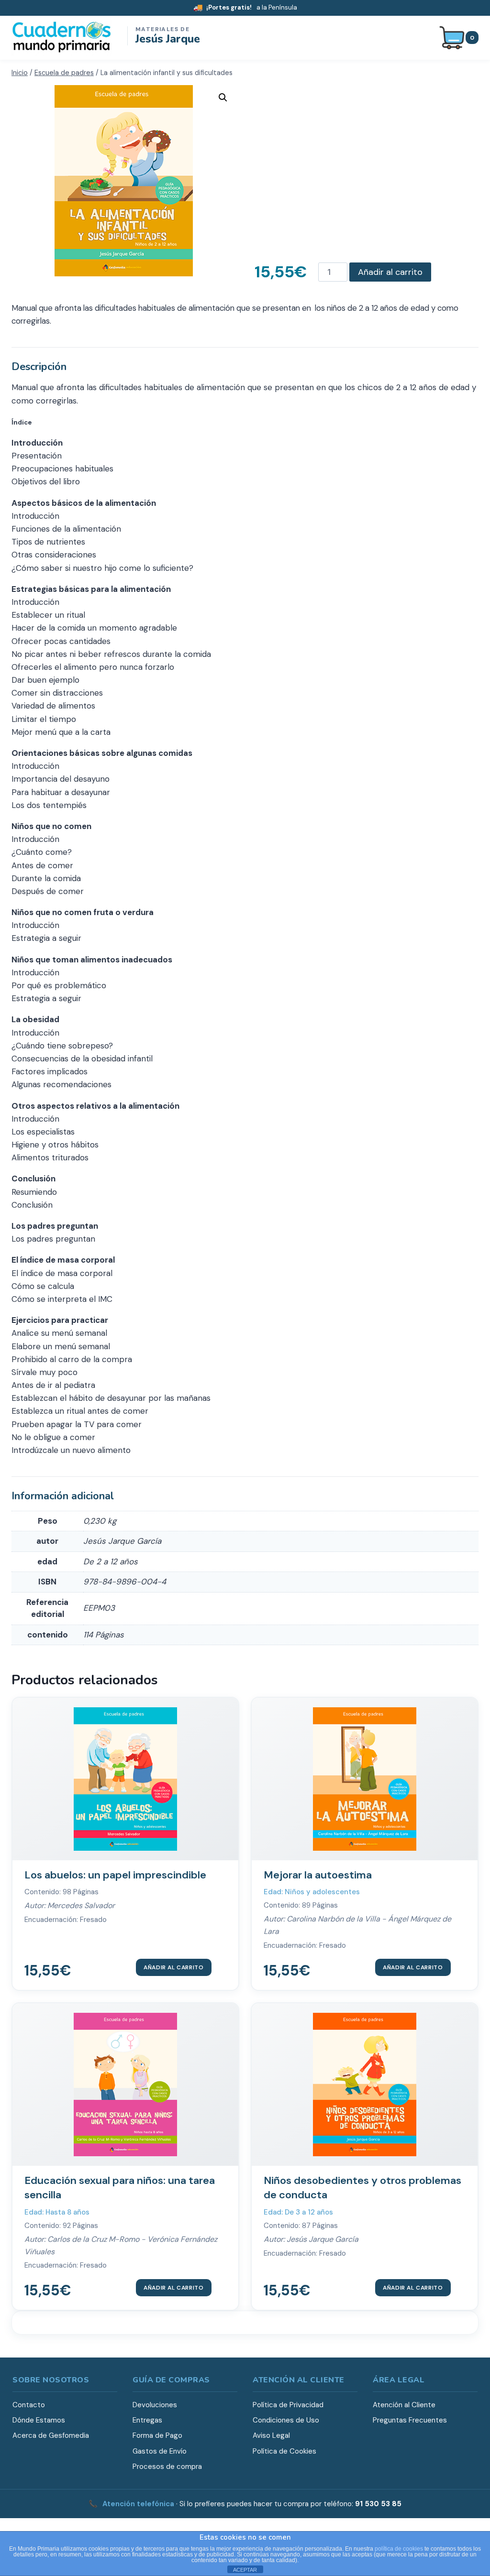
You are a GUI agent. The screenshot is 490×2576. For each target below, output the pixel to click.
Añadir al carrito (390, 272)
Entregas (147, 2420)
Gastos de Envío (160, 2451)
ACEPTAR (245, 2570)
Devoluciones (155, 2405)
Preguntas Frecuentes (410, 2420)
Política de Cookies (284, 2451)
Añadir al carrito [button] (173, 1967)
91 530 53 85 (378, 2504)
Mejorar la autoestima (318, 1875)
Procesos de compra (167, 2467)
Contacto (29, 2405)
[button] (223, 98)
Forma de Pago (157, 2435)
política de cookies (399, 2549)
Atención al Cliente (404, 2405)
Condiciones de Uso (286, 2420)
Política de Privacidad (288, 2405)
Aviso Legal (271, 2435)
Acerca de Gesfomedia (51, 2435)
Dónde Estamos (39, 2420)
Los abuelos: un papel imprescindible (115, 1875)
